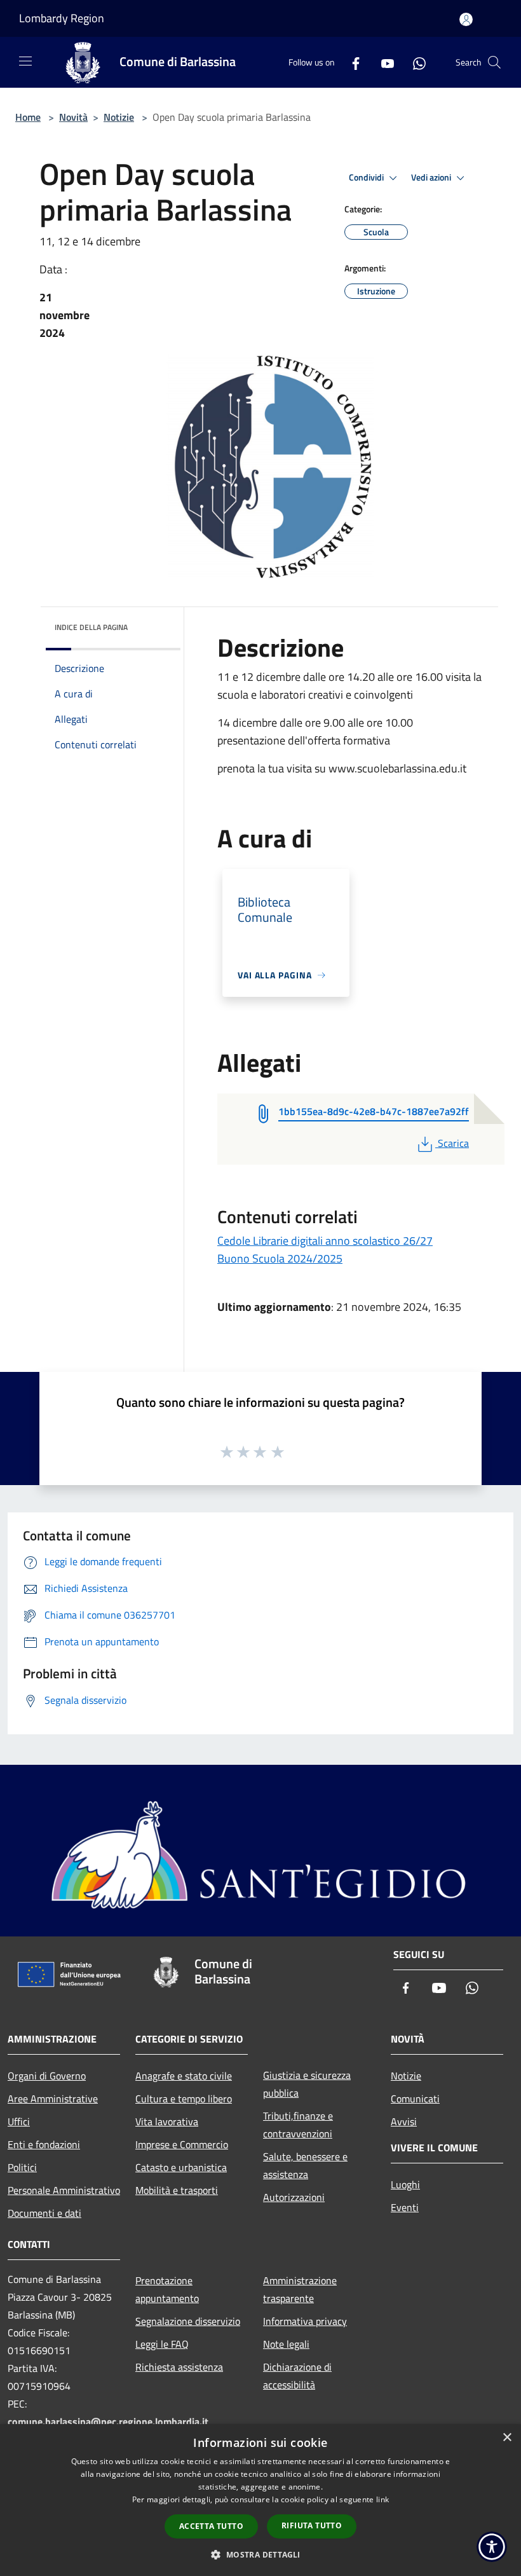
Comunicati (415, 2099)
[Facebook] (351, 62)
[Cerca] (494, 62)
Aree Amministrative (53, 2099)
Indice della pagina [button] (91, 627)
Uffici (19, 2121)
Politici (22, 2167)
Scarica (453, 1143)
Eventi (405, 2207)
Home (28, 117)
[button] (260, 2554)
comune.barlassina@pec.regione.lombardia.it (108, 2422)
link (382, 2499)
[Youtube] (382, 62)
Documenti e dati (44, 2213)
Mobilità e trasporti (177, 2190)
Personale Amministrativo (64, 2190)
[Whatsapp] (414, 62)
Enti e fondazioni (44, 2144)
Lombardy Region (62, 18)
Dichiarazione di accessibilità (297, 2376)
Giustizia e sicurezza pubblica (307, 2084)
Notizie (119, 117)
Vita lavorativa (167, 2121)
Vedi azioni (432, 177)
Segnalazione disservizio (188, 2321)
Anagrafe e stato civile (184, 2076)
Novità (73, 117)
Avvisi (404, 2121)
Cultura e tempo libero (184, 2099)
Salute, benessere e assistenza (305, 2165)
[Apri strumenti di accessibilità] (492, 2547)
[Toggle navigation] (25, 61)
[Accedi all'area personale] (466, 19)
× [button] (507, 2438)
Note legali (286, 2344)
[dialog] (260, 2500)
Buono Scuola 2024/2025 (280, 1258)
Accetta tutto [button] (211, 2526)
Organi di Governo (47, 2076)
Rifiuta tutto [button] (312, 2525)
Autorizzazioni (294, 2197)
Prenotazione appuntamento (167, 2289)
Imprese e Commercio (182, 2144)
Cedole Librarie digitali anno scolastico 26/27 (325, 1241)
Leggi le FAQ (162, 2344)
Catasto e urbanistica (181, 2167)
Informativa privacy (305, 2321)
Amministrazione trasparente (300, 2289)
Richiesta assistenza (179, 2367)
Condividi (367, 177)
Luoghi (405, 2184)
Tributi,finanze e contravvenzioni (298, 2125)
